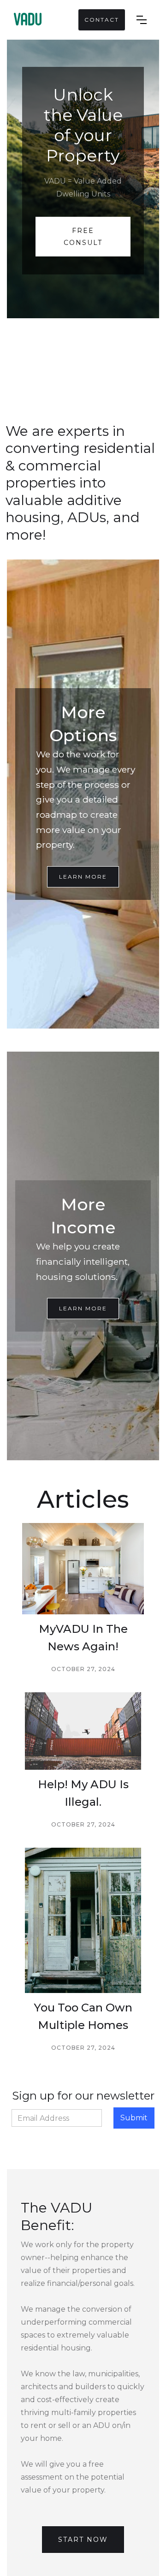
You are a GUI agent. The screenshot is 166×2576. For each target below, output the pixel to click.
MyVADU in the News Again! (83, 1638)
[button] (147, 20)
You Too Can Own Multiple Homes (83, 2016)
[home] (27, 20)
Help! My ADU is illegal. (83, 1793)
